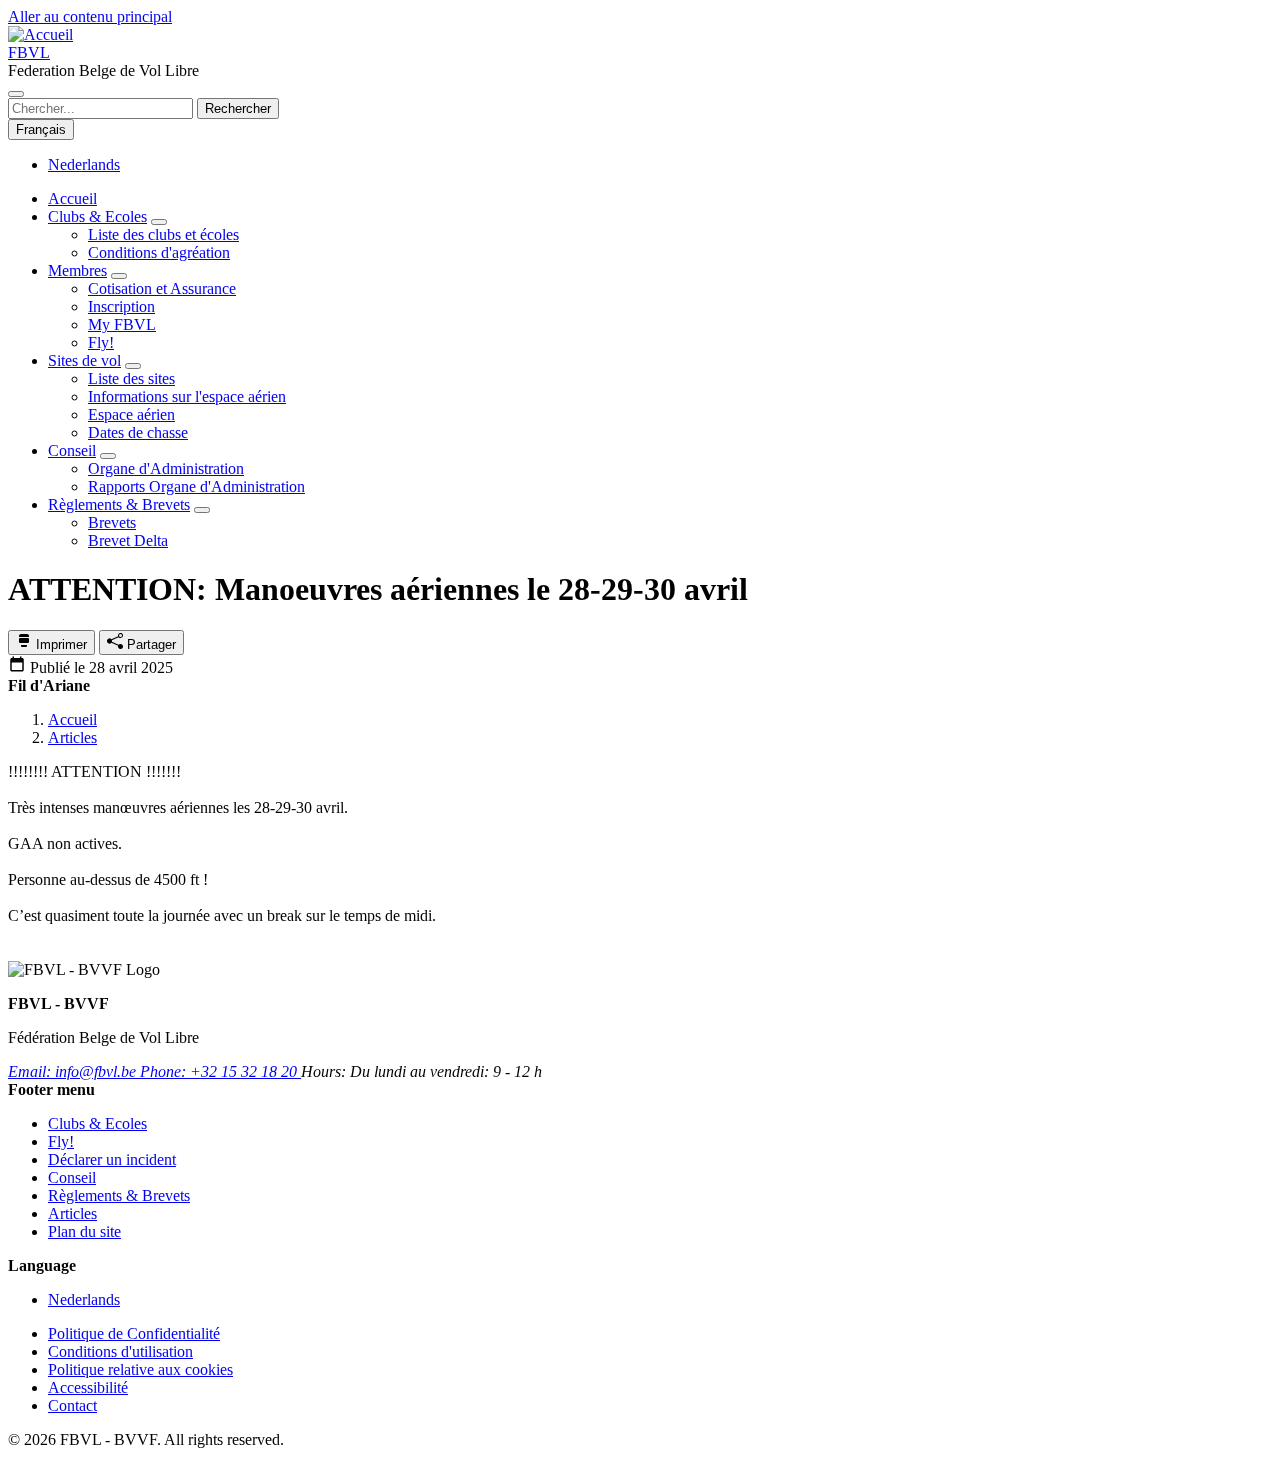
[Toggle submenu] (159, 222)
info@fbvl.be (74, 1071)
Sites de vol (84, 360)
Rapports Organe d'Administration (196, 486)
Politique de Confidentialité (134, 1333)
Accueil (72, 719)
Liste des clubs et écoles (163, 234)
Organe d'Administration (166, 468)
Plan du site (84, 1231)
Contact (72, 1405)
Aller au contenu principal (90, 16)
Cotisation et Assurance (162, 288)
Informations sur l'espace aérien (187, 396)
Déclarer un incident (112, 1159)
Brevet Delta (128, 540)
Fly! (101, 342)
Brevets (112, 522)
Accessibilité (88, 1387)
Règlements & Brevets (119, 504)
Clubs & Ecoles (97, 216)
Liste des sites (131, 378)
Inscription (121, 306)
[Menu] (16, 94)
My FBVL (122, 324)
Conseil (72, 450)
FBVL (29, 52)
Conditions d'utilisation (120, 1351)
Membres (77, 270)
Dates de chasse (138, 432)
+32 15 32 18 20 (220, 1071)
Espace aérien (131, 414)
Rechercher (238, 108)
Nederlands (84, 164)
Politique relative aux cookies (140, 1369)
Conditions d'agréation (159, 252)
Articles (72, 737)
